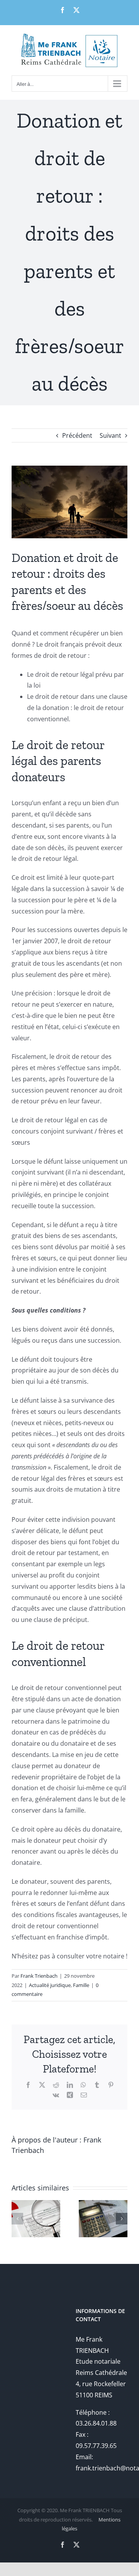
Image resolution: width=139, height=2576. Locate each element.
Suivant (110, 435)
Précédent (77, 435)
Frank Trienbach (39, 1976)
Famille (81, 1985)
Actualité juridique (50, 1985)
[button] (17, 2219)
